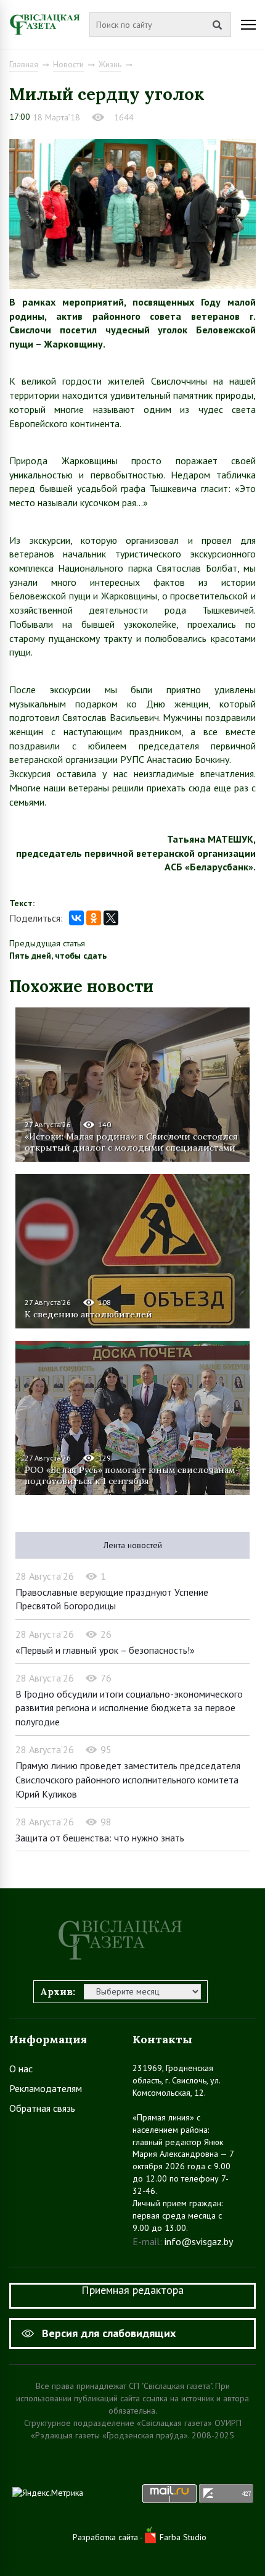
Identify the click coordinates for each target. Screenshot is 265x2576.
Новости (68, 64)
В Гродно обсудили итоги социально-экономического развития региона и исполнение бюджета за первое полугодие (129, 1708)
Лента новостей (133, 1545)
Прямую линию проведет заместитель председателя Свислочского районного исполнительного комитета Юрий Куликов (128, 1779)
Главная (24, 64)
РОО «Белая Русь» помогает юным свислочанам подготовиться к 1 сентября (130, 1475)
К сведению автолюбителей (88, 1314)
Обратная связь (42, 2108)
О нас (21, 2069)
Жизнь (110, 64)
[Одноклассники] (94, 918)
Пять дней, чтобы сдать (58, 956)
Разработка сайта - (109, 2537)
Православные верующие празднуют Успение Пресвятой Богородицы (112, 1599)
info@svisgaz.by (199, 2241)
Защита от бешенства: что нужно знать (100, 1838)
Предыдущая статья (47, 943)
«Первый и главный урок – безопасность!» (105, 1650)
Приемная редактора (132, 2290)
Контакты (162, 2039)
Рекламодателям (46, 2088)
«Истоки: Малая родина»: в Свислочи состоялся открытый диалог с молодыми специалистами (131, 1142)
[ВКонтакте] (76, 918)
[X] (111, 918)
